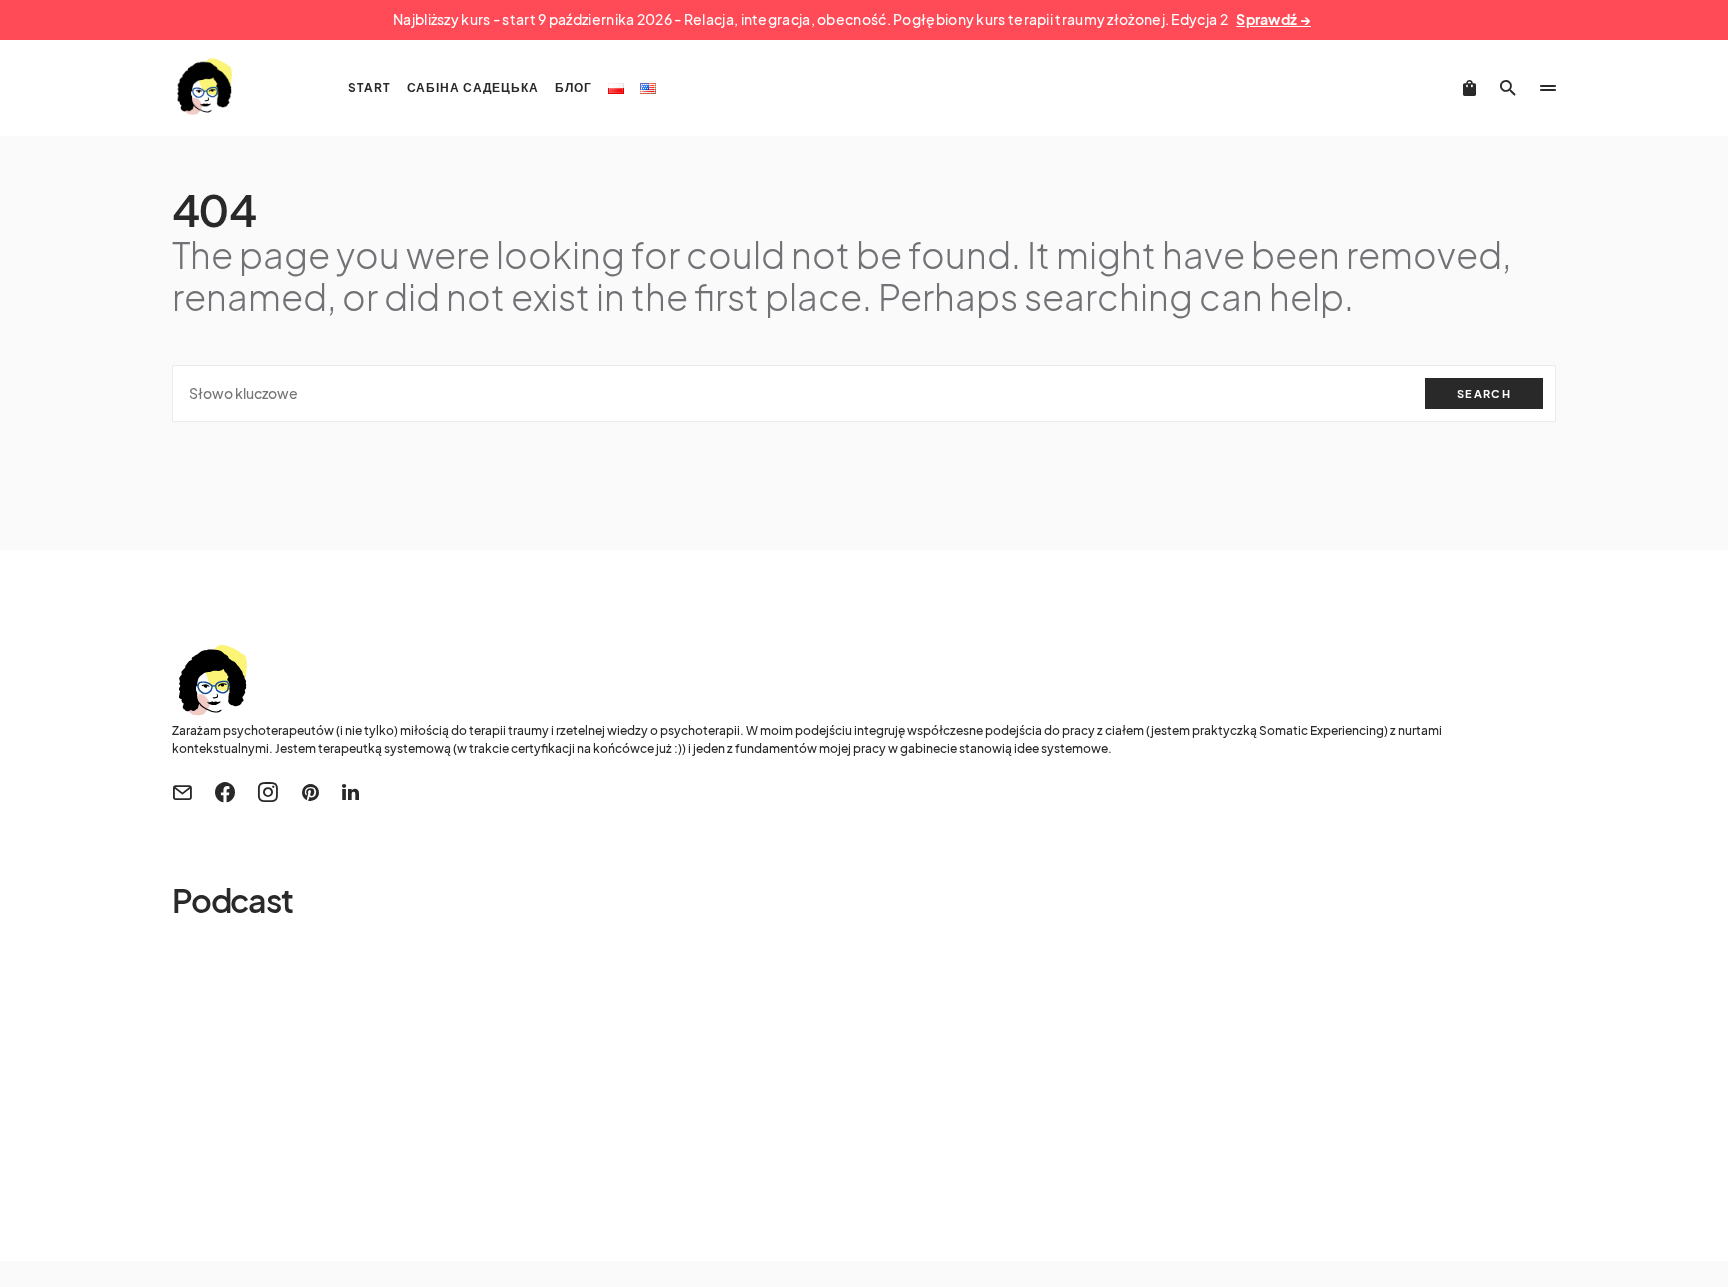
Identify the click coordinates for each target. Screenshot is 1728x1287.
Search (1484, 393)
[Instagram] (268, 792)
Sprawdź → (1273, 19)
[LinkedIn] (350, 792)
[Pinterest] (310, 792)
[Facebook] (225, 792)
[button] (1508, 88)
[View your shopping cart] (1469, 88)
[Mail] (182, 792)
